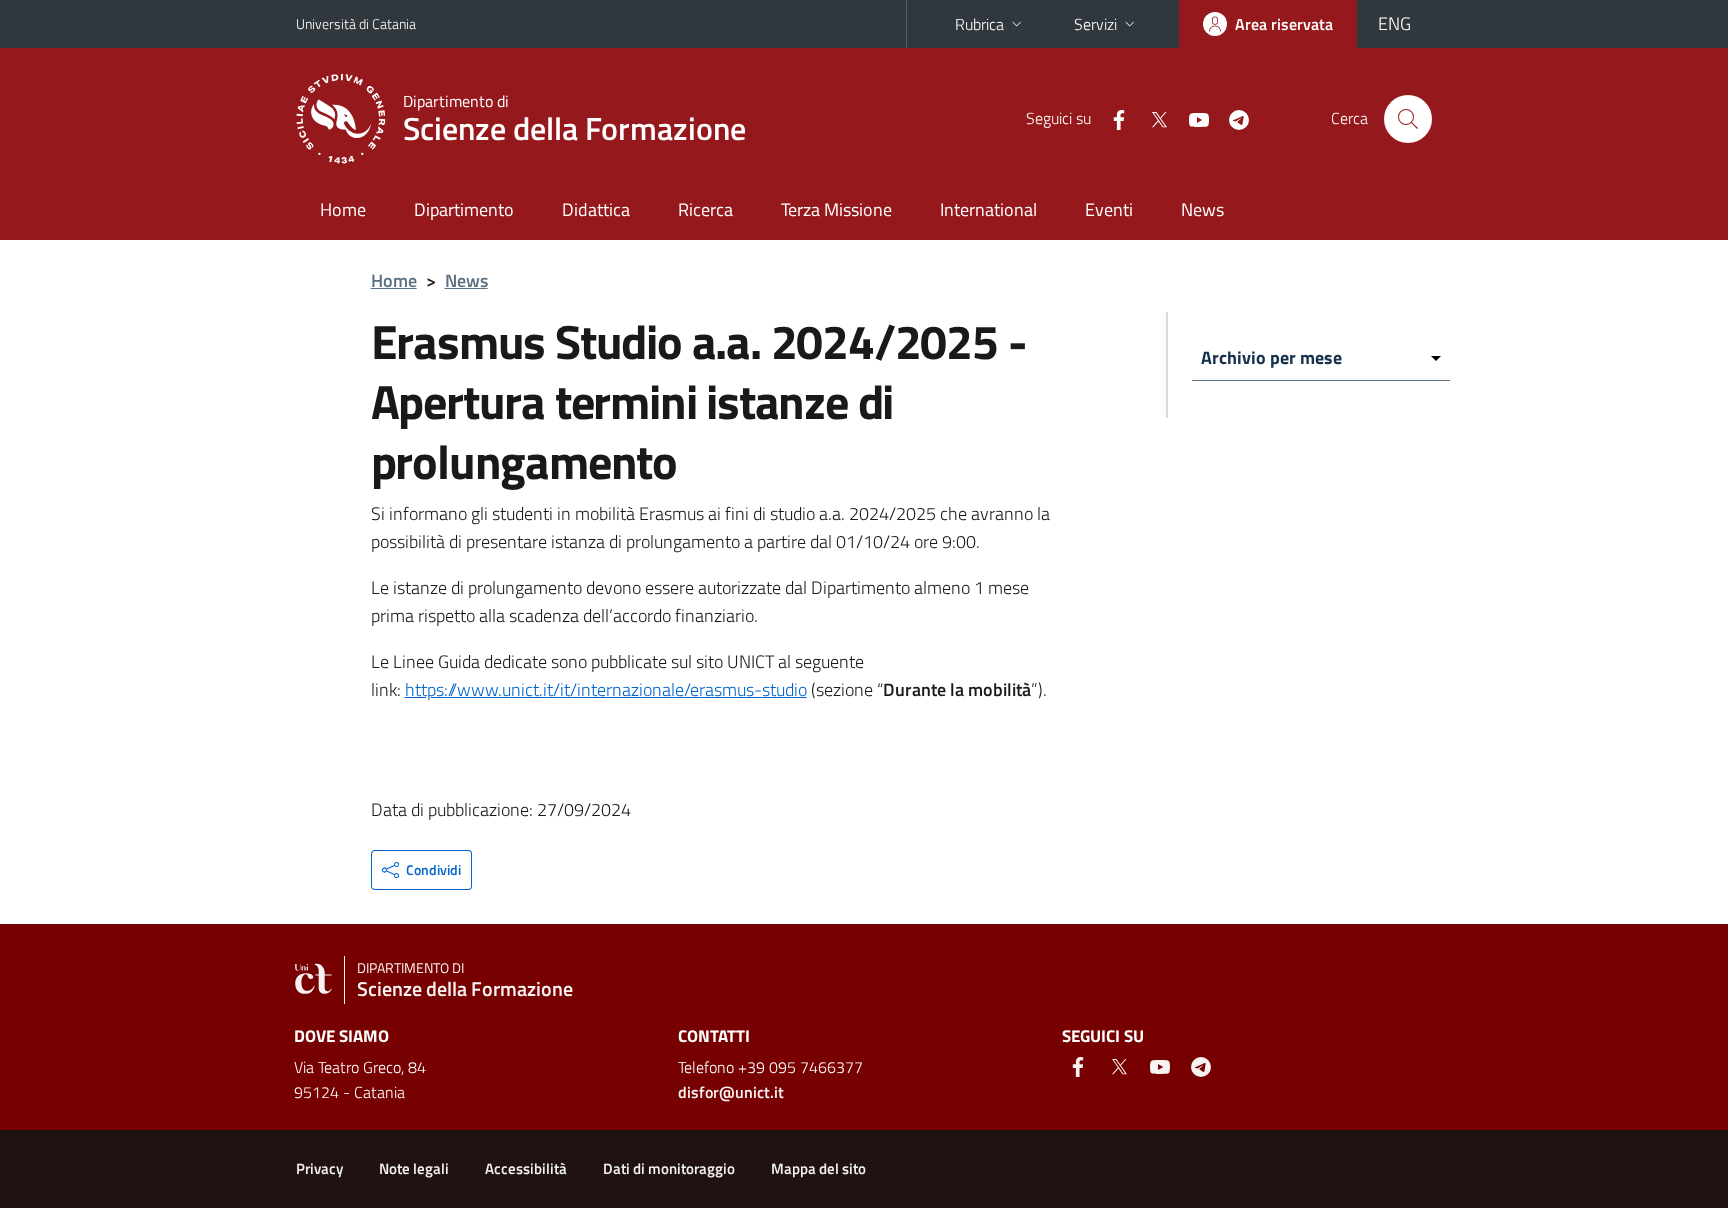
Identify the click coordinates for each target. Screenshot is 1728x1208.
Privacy (319, 1168)
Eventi (1109, 209)
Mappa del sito (818, 1168)
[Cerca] (1408, 119)
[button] (421, 870)
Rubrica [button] (979, 24)
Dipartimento (464, 209)
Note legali (414, 1168)
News (1202, 209)
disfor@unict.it (731, 1092)
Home (343, 209)
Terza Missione (836, 209)
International (988, 209)
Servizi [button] (1095, 24)
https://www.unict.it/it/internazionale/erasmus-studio (606, 689)
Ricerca (705, 209)
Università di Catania (356, 23)
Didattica (596, 209)
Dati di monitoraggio (669, 1168)
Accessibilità (526, 1168)
